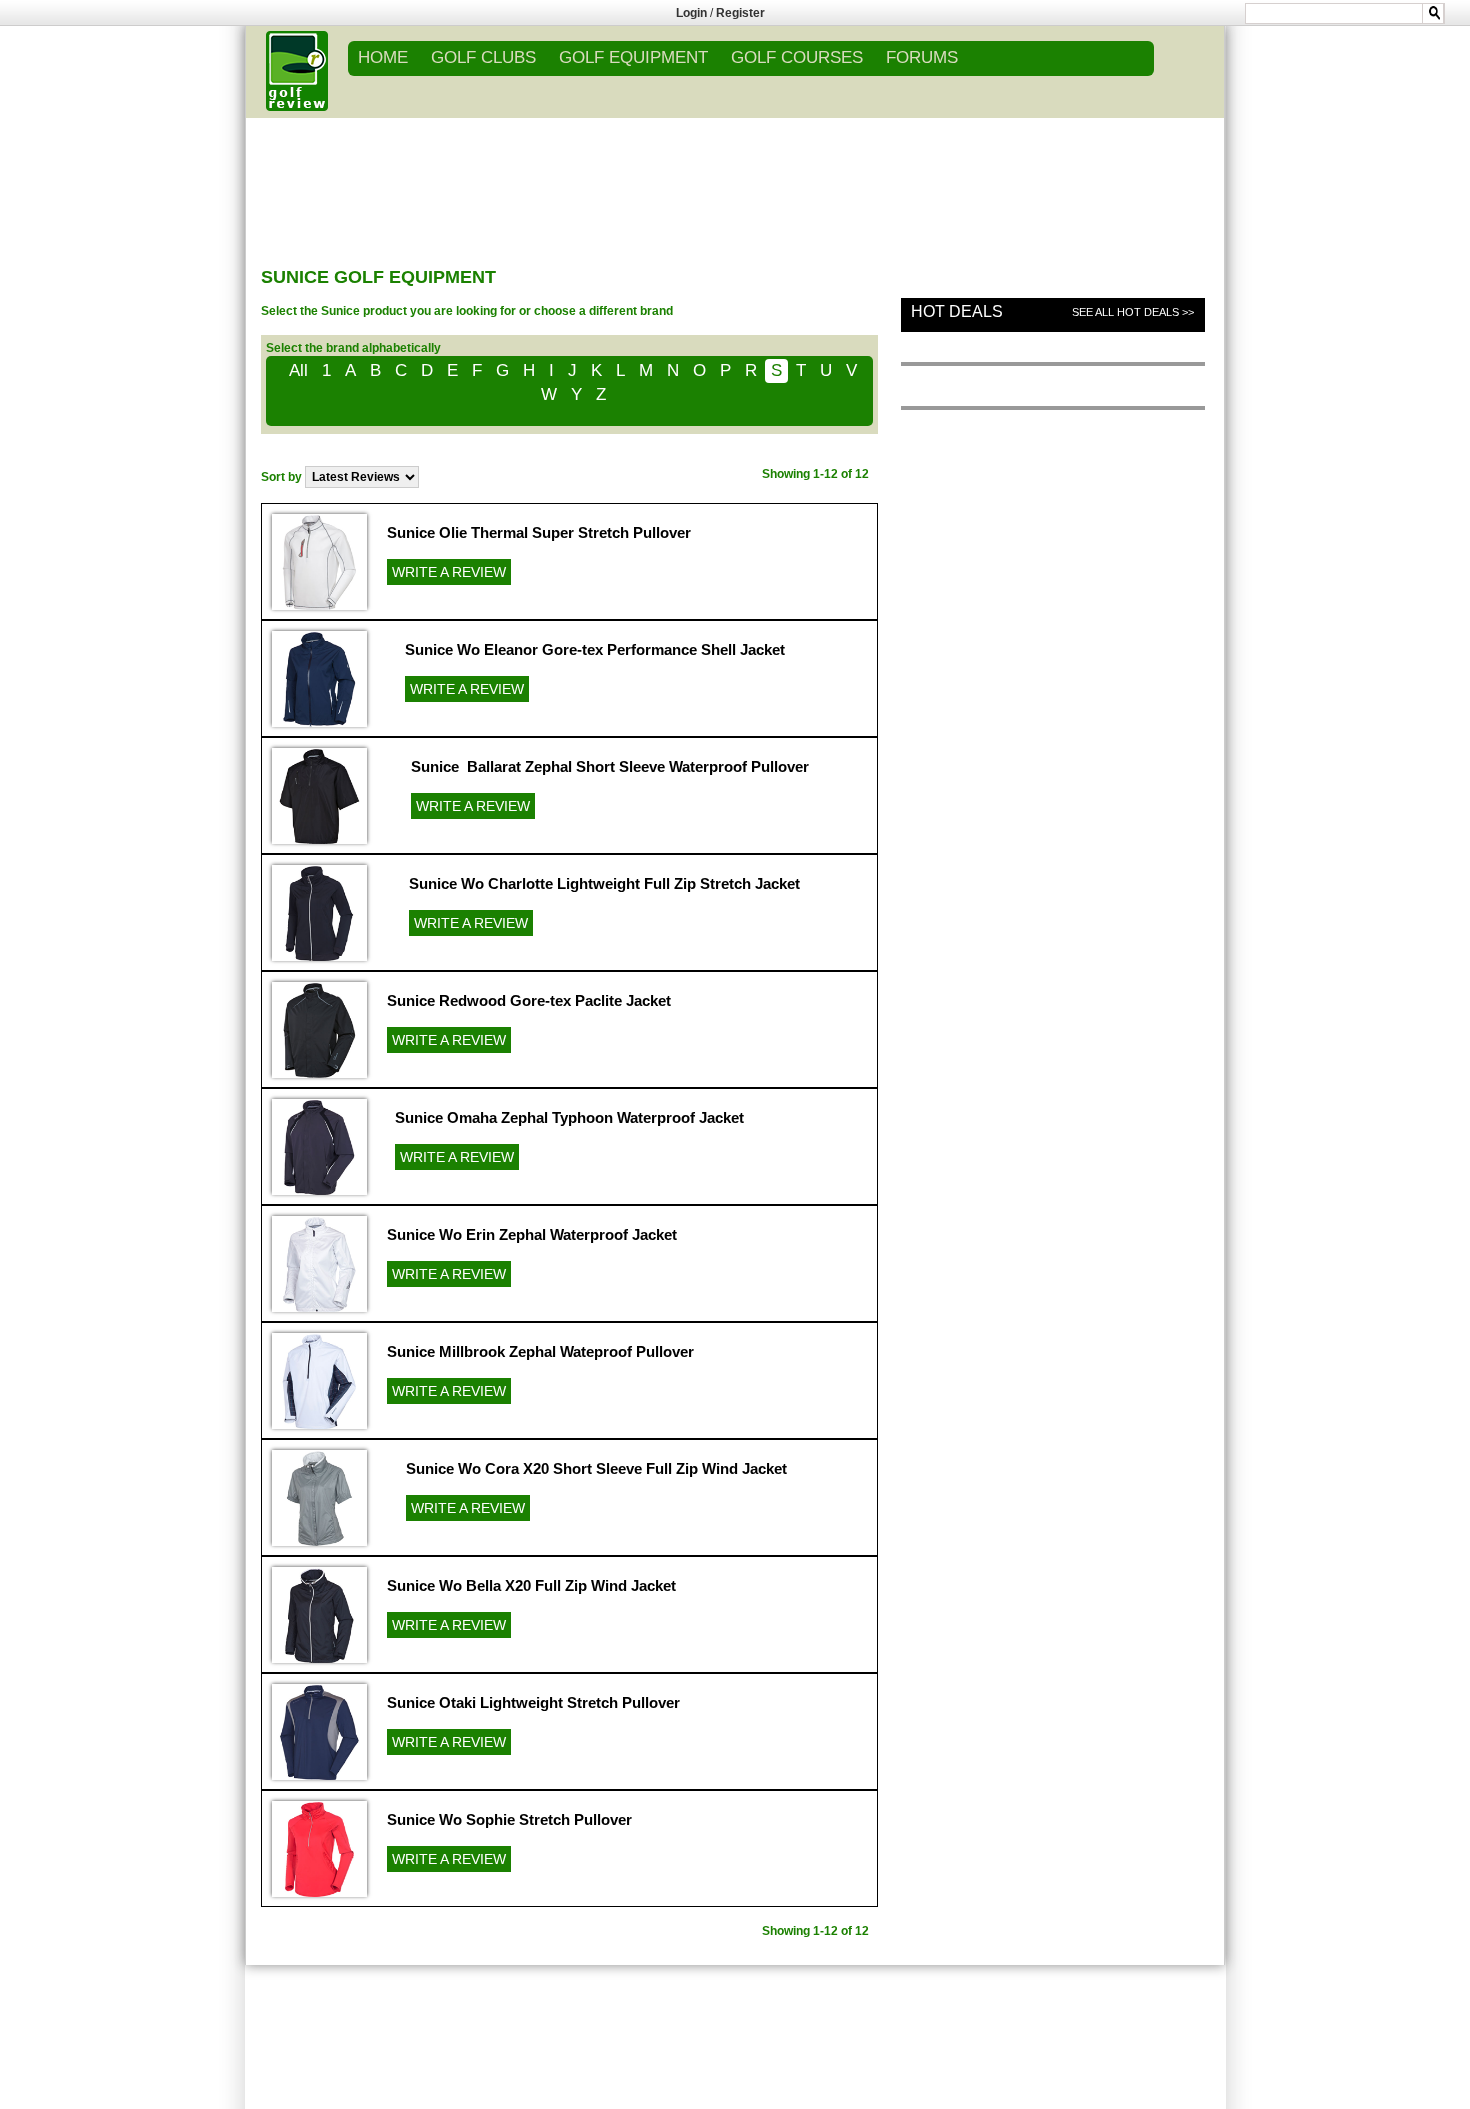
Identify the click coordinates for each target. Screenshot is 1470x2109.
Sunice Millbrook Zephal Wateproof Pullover (540, 1351)
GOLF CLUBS (483, 57)
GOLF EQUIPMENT (633, 57)
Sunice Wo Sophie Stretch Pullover (509, 1819)
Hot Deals (957, 311)
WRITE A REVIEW (449, 572)
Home (383, 57)
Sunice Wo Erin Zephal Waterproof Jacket (532, 1234)
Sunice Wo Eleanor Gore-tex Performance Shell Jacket (595, 649)
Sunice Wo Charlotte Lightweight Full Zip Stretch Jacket (604, 883)
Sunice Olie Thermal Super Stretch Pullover (539, 532)
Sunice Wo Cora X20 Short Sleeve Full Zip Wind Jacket (596, 1468)
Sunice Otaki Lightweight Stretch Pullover (533, 1702)
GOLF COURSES (797, 57)
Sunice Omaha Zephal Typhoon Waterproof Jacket (569, 1117)
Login (691, 13)
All (298, 370)
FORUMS (922, 57)
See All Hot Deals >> (1133, 312)
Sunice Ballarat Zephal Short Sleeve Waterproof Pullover (610, 766)
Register (740, 13)
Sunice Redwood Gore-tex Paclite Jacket (529, 1000)
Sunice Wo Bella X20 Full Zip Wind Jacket (531, 1585)
